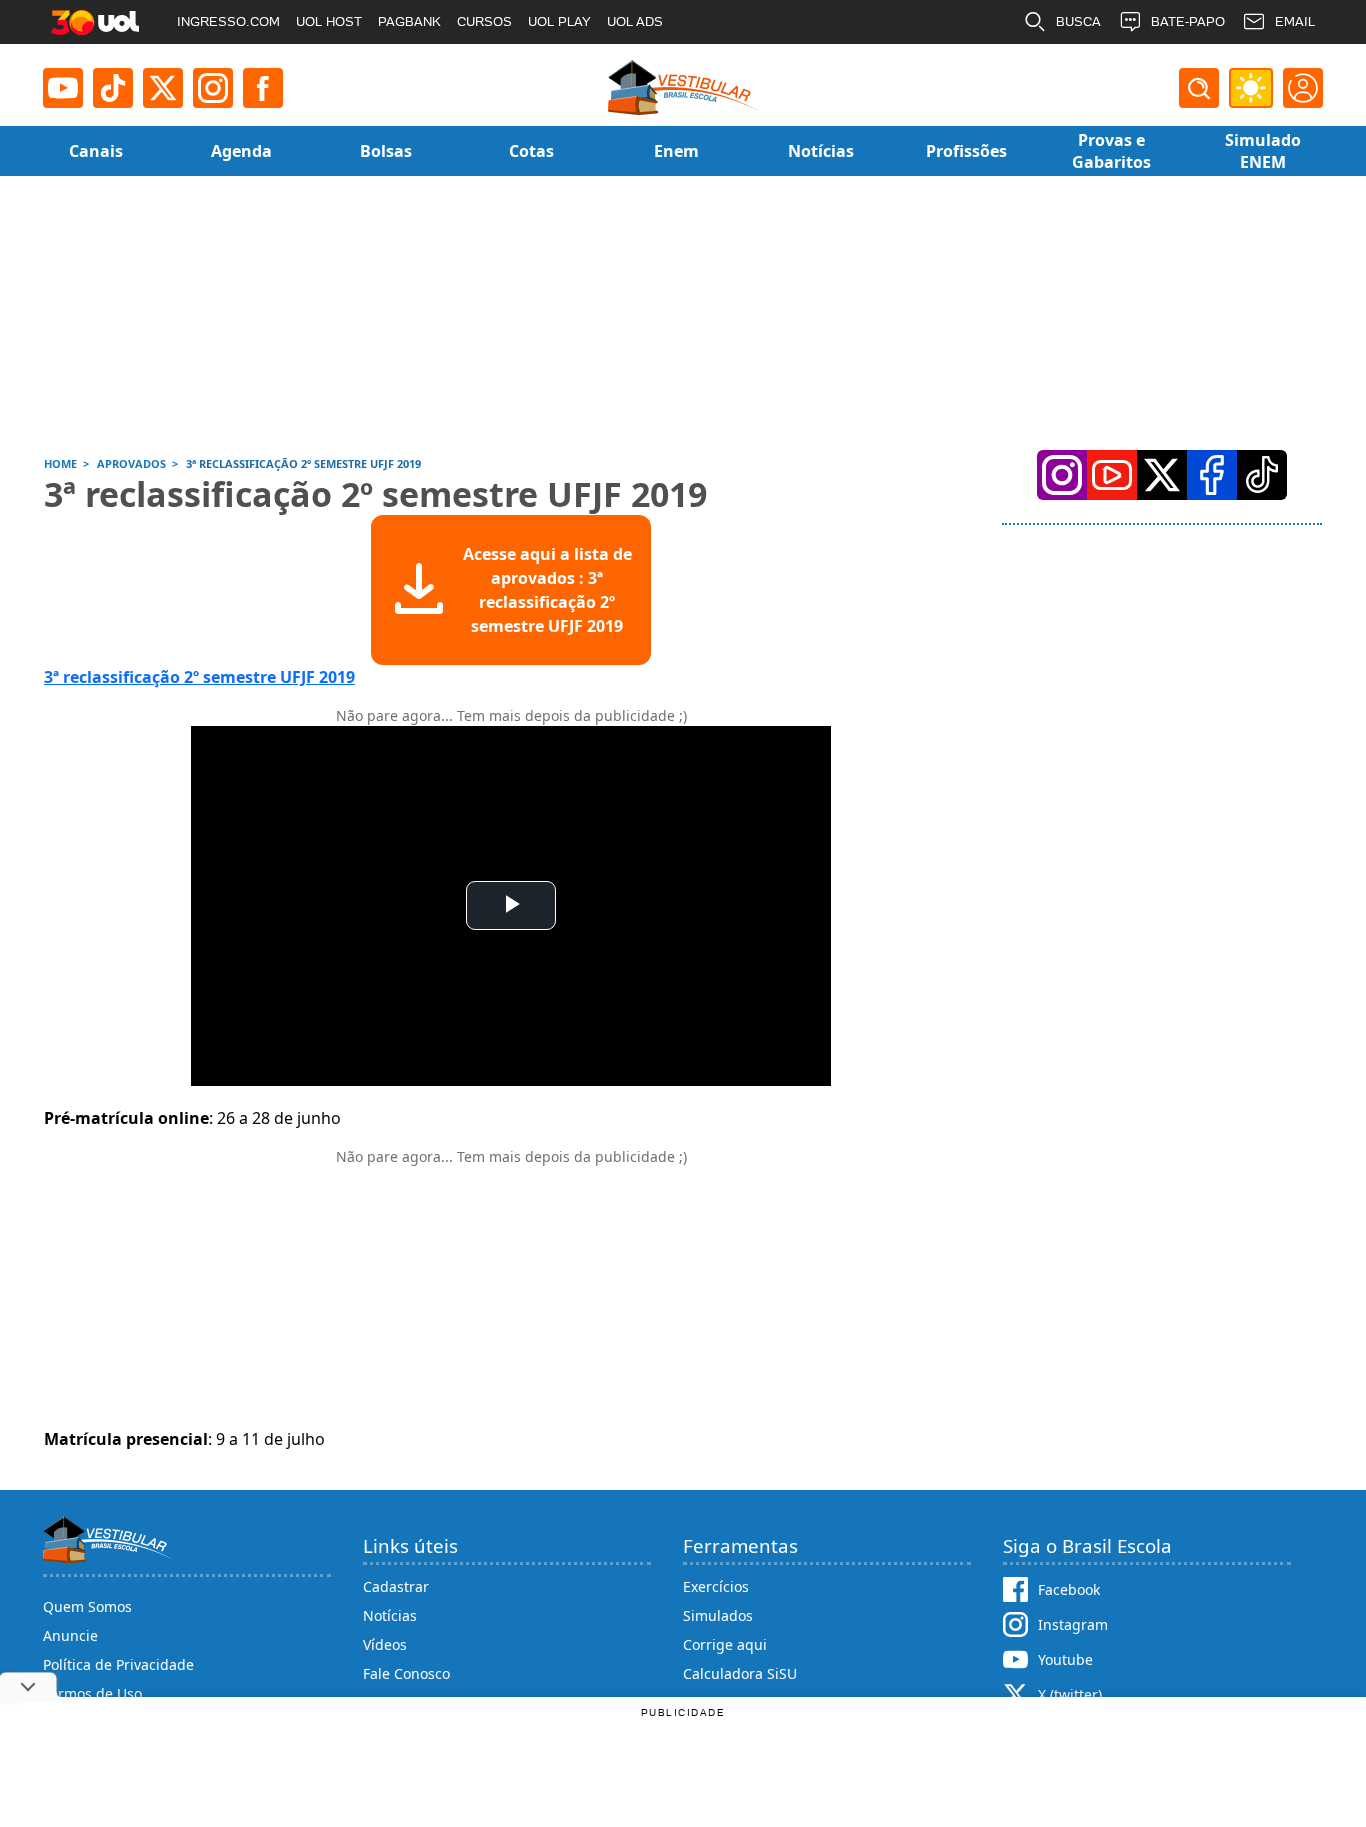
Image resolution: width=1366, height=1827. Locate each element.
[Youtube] (63, 88)
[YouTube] (1112, 475)
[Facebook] (1212, 475)
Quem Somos (87, 1606)
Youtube (1065, 1659)
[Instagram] (213, 88)
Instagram (1073, 1624)
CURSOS (484, 21)
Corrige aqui (725, 1644)
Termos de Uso (92, 1693)
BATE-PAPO (1188, 21)
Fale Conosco (406, 1673)
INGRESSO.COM (228, 21)
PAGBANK (409, 21)
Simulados (718, 1615)
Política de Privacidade (118, 1664)
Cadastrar (396, 1586)
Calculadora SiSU (740, 1673)
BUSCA (1078, 21)
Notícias (390, 1615)
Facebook (1069, 1589)
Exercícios (716, 1586)
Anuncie (70, 1635)
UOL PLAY (559, 21)
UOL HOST (329, 21)
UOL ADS (635, 21)
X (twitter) (1070, 1694)
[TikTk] (1262, 475)
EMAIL (1295, 21)
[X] (163, 88)
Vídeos (385, 1644)
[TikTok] (113, 88)
